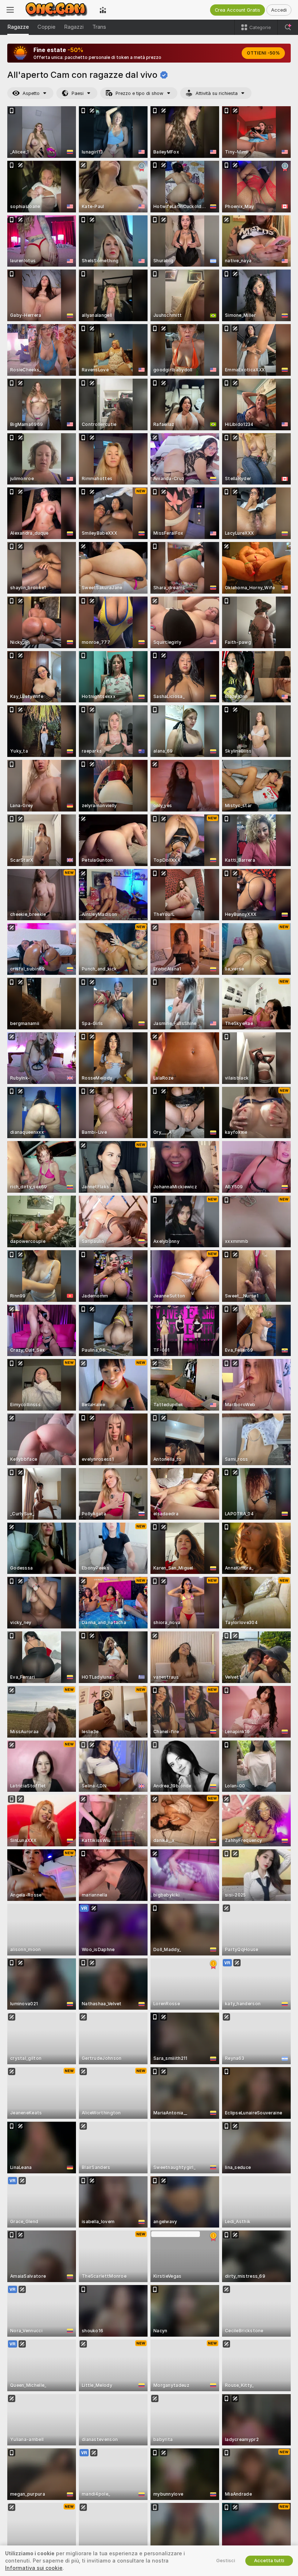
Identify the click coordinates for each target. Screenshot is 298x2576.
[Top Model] (103, 10)
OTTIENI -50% (263, 53)
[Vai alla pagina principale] (57, 10)
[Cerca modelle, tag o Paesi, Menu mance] (288, 27)
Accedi (279, 10)
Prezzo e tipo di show (140, 93)
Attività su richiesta (217, 93)
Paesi (78, 93)
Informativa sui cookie (34, 2568)
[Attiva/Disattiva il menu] (10, 10)
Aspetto (31, 93)
